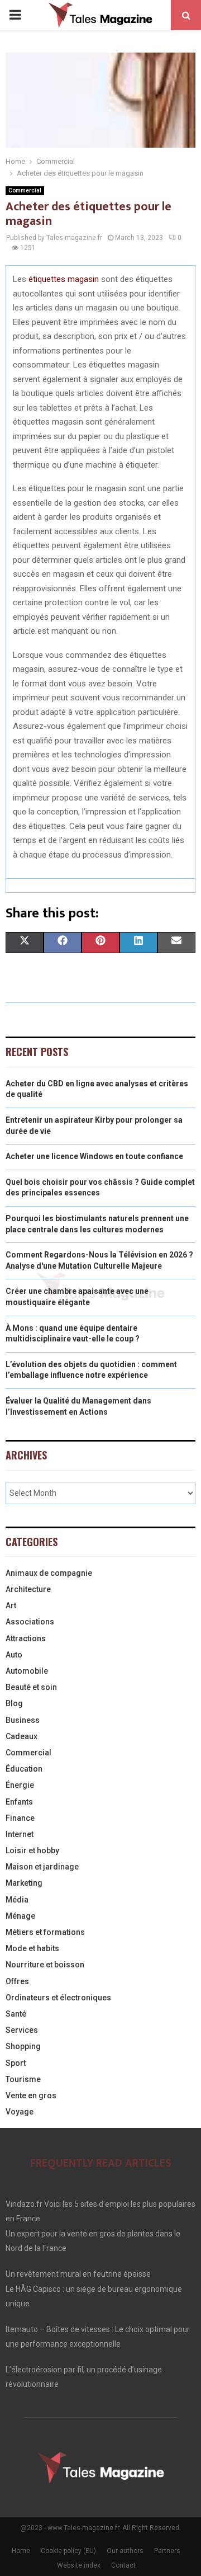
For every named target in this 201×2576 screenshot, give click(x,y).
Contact (123, 2565)
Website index (79, 2565)
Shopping (23, 2046)
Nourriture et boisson (45, 1965)
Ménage (20, 1916)
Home (21, 2551)
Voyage (20, 2112)
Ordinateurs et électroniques (58, 1998)
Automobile (27, 1671)
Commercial (25, 190)
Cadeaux (21, 1736)
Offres (17, 1981)
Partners (167, 2551)
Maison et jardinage (42, 1867)
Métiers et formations (45, 1932)
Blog (14, 1703)
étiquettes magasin (64, 279)
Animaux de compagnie (49, 1573)
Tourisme (23, 2079)
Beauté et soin (31, 1687)
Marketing (24, 1883)
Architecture (28, 1589)
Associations (30, 1622)
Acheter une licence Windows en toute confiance (94, 1156)
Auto (14, 1655)
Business (23, 1720)
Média (17, 1900)
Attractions (26, 1638)
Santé (16, 2014)
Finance (20, 1818)
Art (11, 1605)
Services (22, 2030)
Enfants (19, 1802)
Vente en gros (31, 2095)
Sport (16, 2063)
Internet (20, 1834)
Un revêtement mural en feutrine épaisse (78, 2274)
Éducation (24, 1769)
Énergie (20, 1785)
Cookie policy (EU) (68, 2551)
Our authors (125, 2551)
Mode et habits (32, 1948)
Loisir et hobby (32, 1850)
